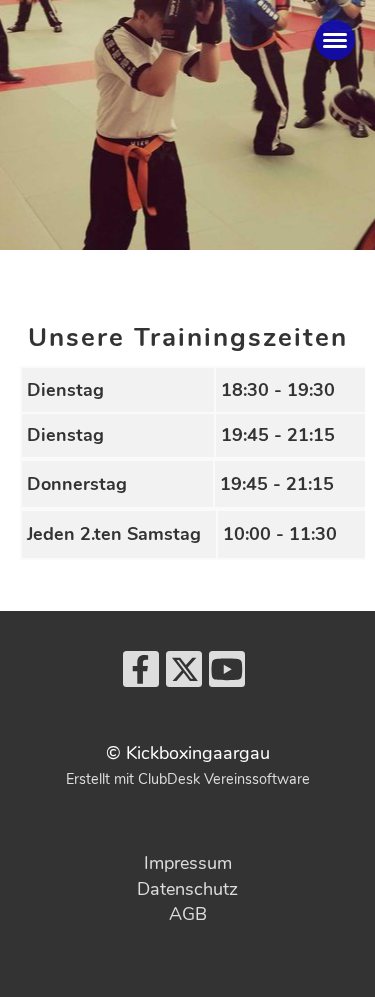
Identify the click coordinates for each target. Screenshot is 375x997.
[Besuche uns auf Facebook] (141, 675)
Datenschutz (187, 889)
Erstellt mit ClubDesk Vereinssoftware (188, 779)
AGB (188, 914)
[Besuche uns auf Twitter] (184, 675)
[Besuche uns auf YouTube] (227, 675)
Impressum (188, 863)
